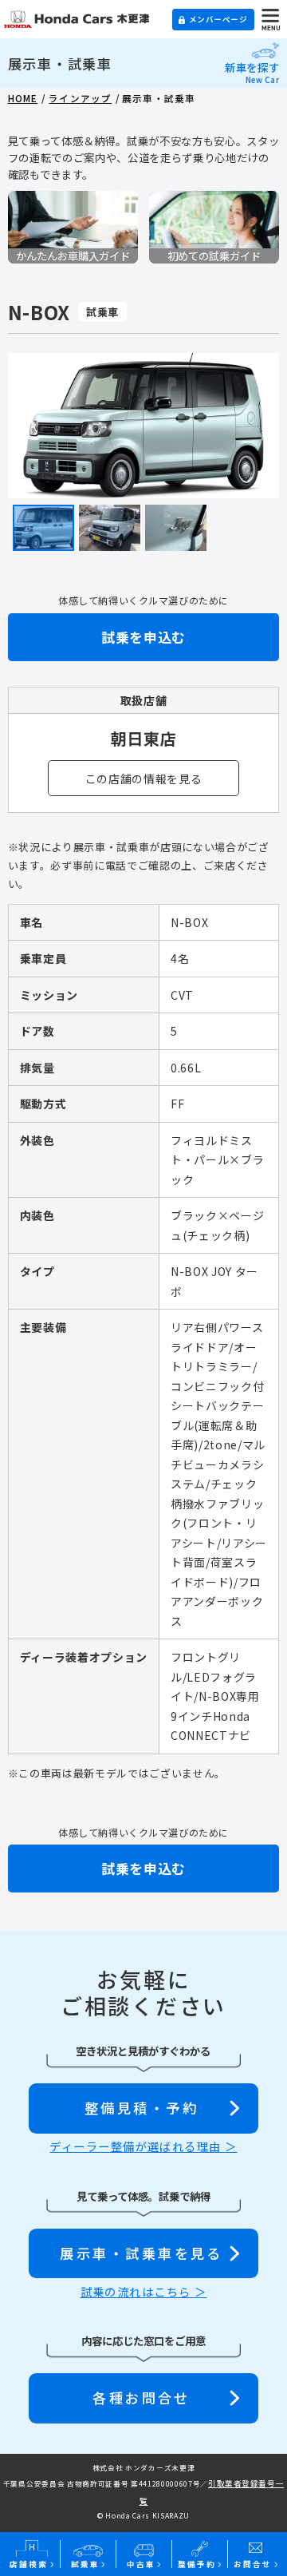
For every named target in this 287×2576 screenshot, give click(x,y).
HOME (23, 98)
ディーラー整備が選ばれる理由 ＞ (143, 2146)
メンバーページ (218, 19)
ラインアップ (80, 98)
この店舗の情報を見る (144, 779)
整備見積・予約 (142, 2108)
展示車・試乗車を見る (142, 2253)
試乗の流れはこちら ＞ (144, 2292)
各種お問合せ (142, 2398)
